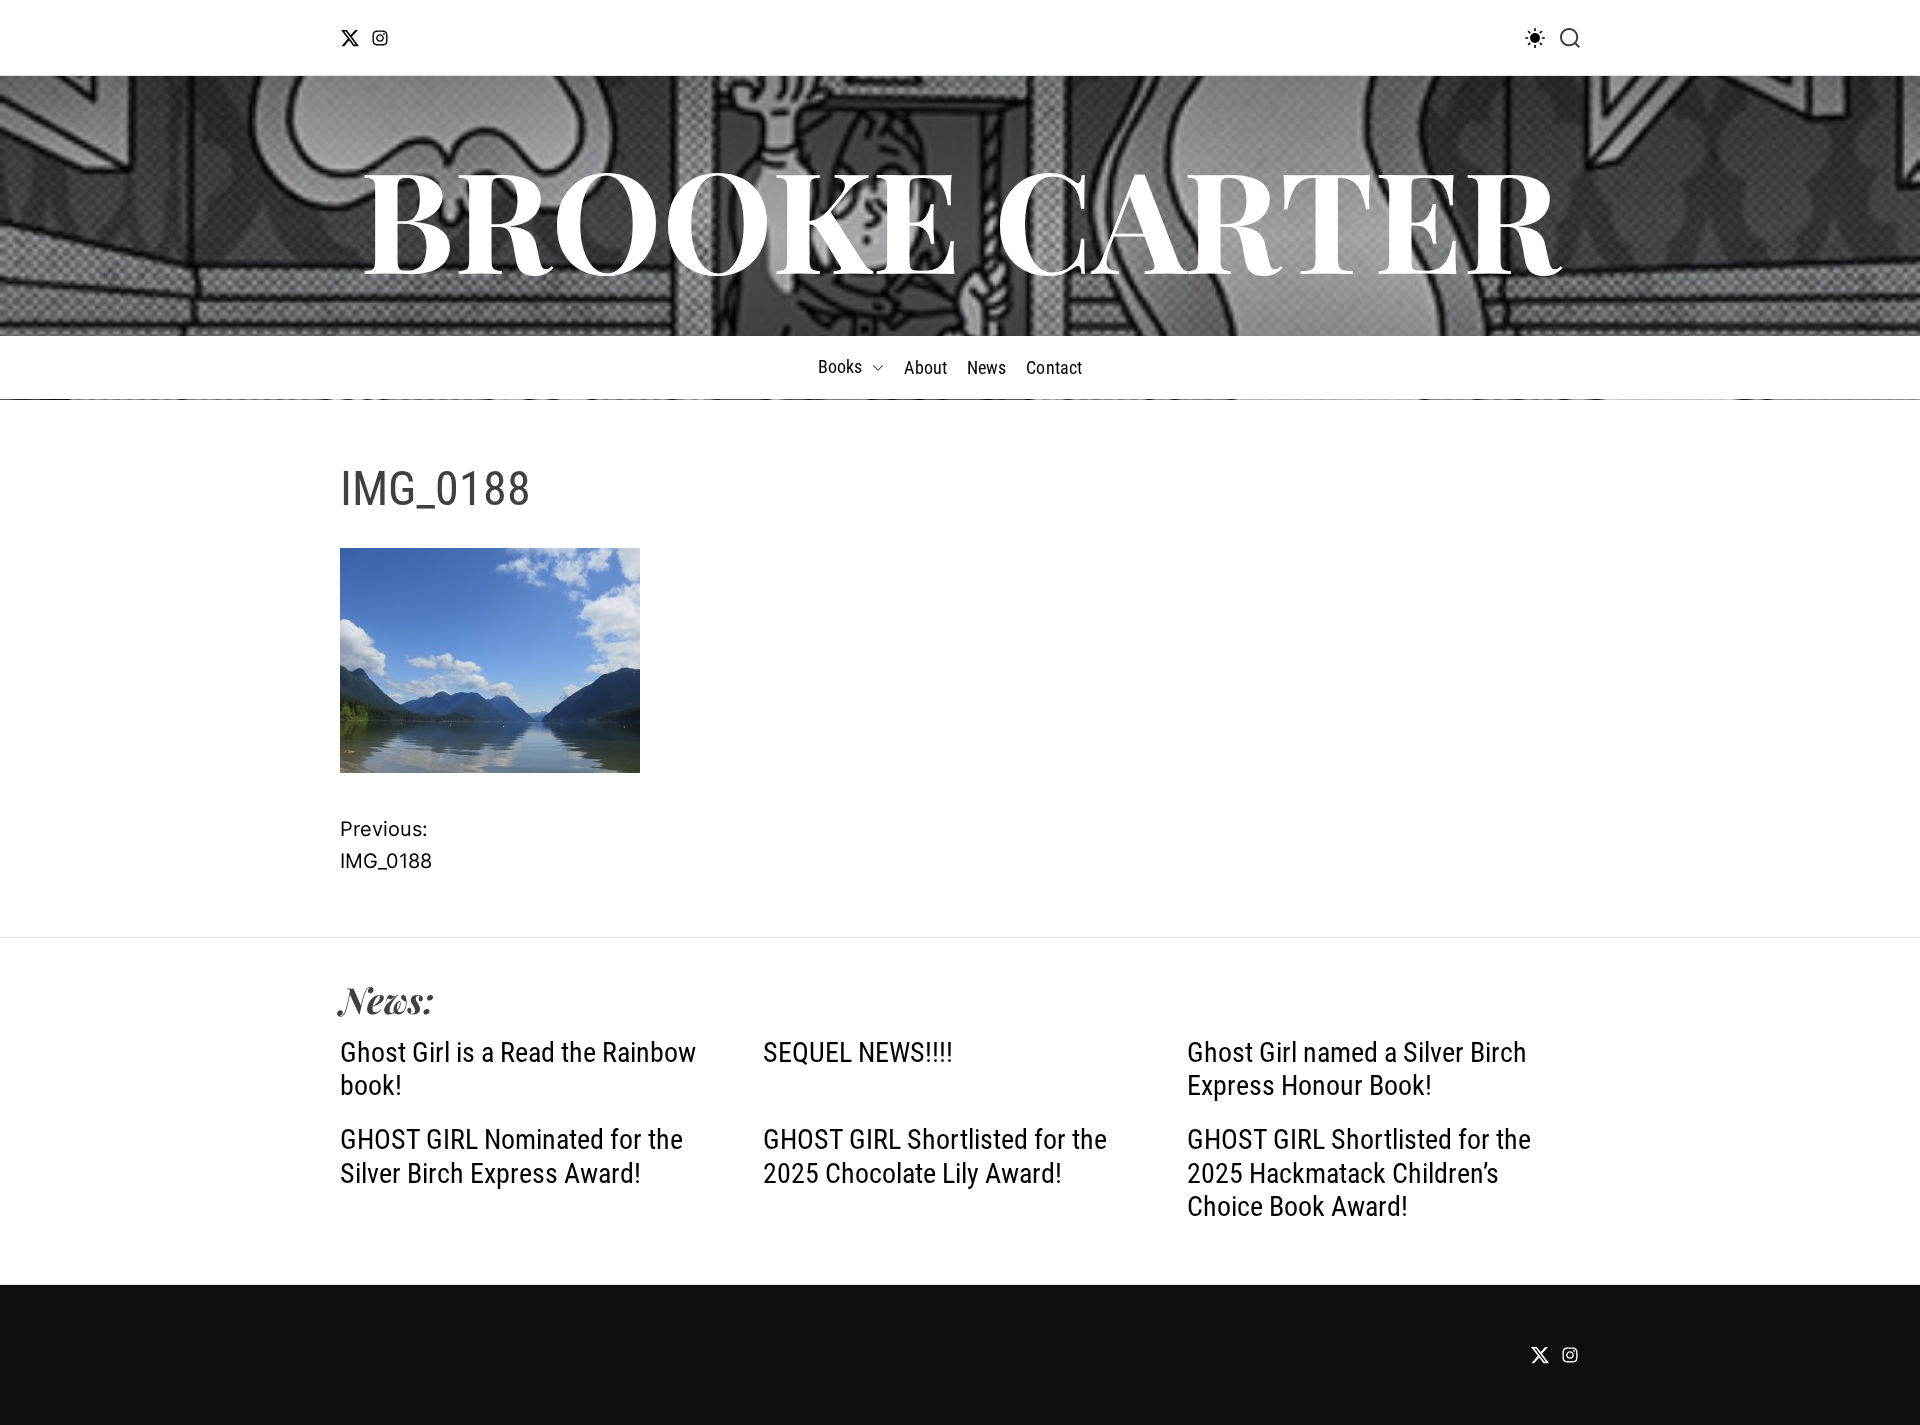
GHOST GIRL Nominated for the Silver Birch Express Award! (511, 1156)
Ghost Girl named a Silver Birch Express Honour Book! (1357, 1069)
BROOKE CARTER (960, 216)
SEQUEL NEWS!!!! (858, 1052)
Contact (1054, 367)
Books (840, 366)
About (925, 367)
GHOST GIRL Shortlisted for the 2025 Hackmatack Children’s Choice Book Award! (1359, 1173)
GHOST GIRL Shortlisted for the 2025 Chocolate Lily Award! (935, 1156)
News (986, 367)
